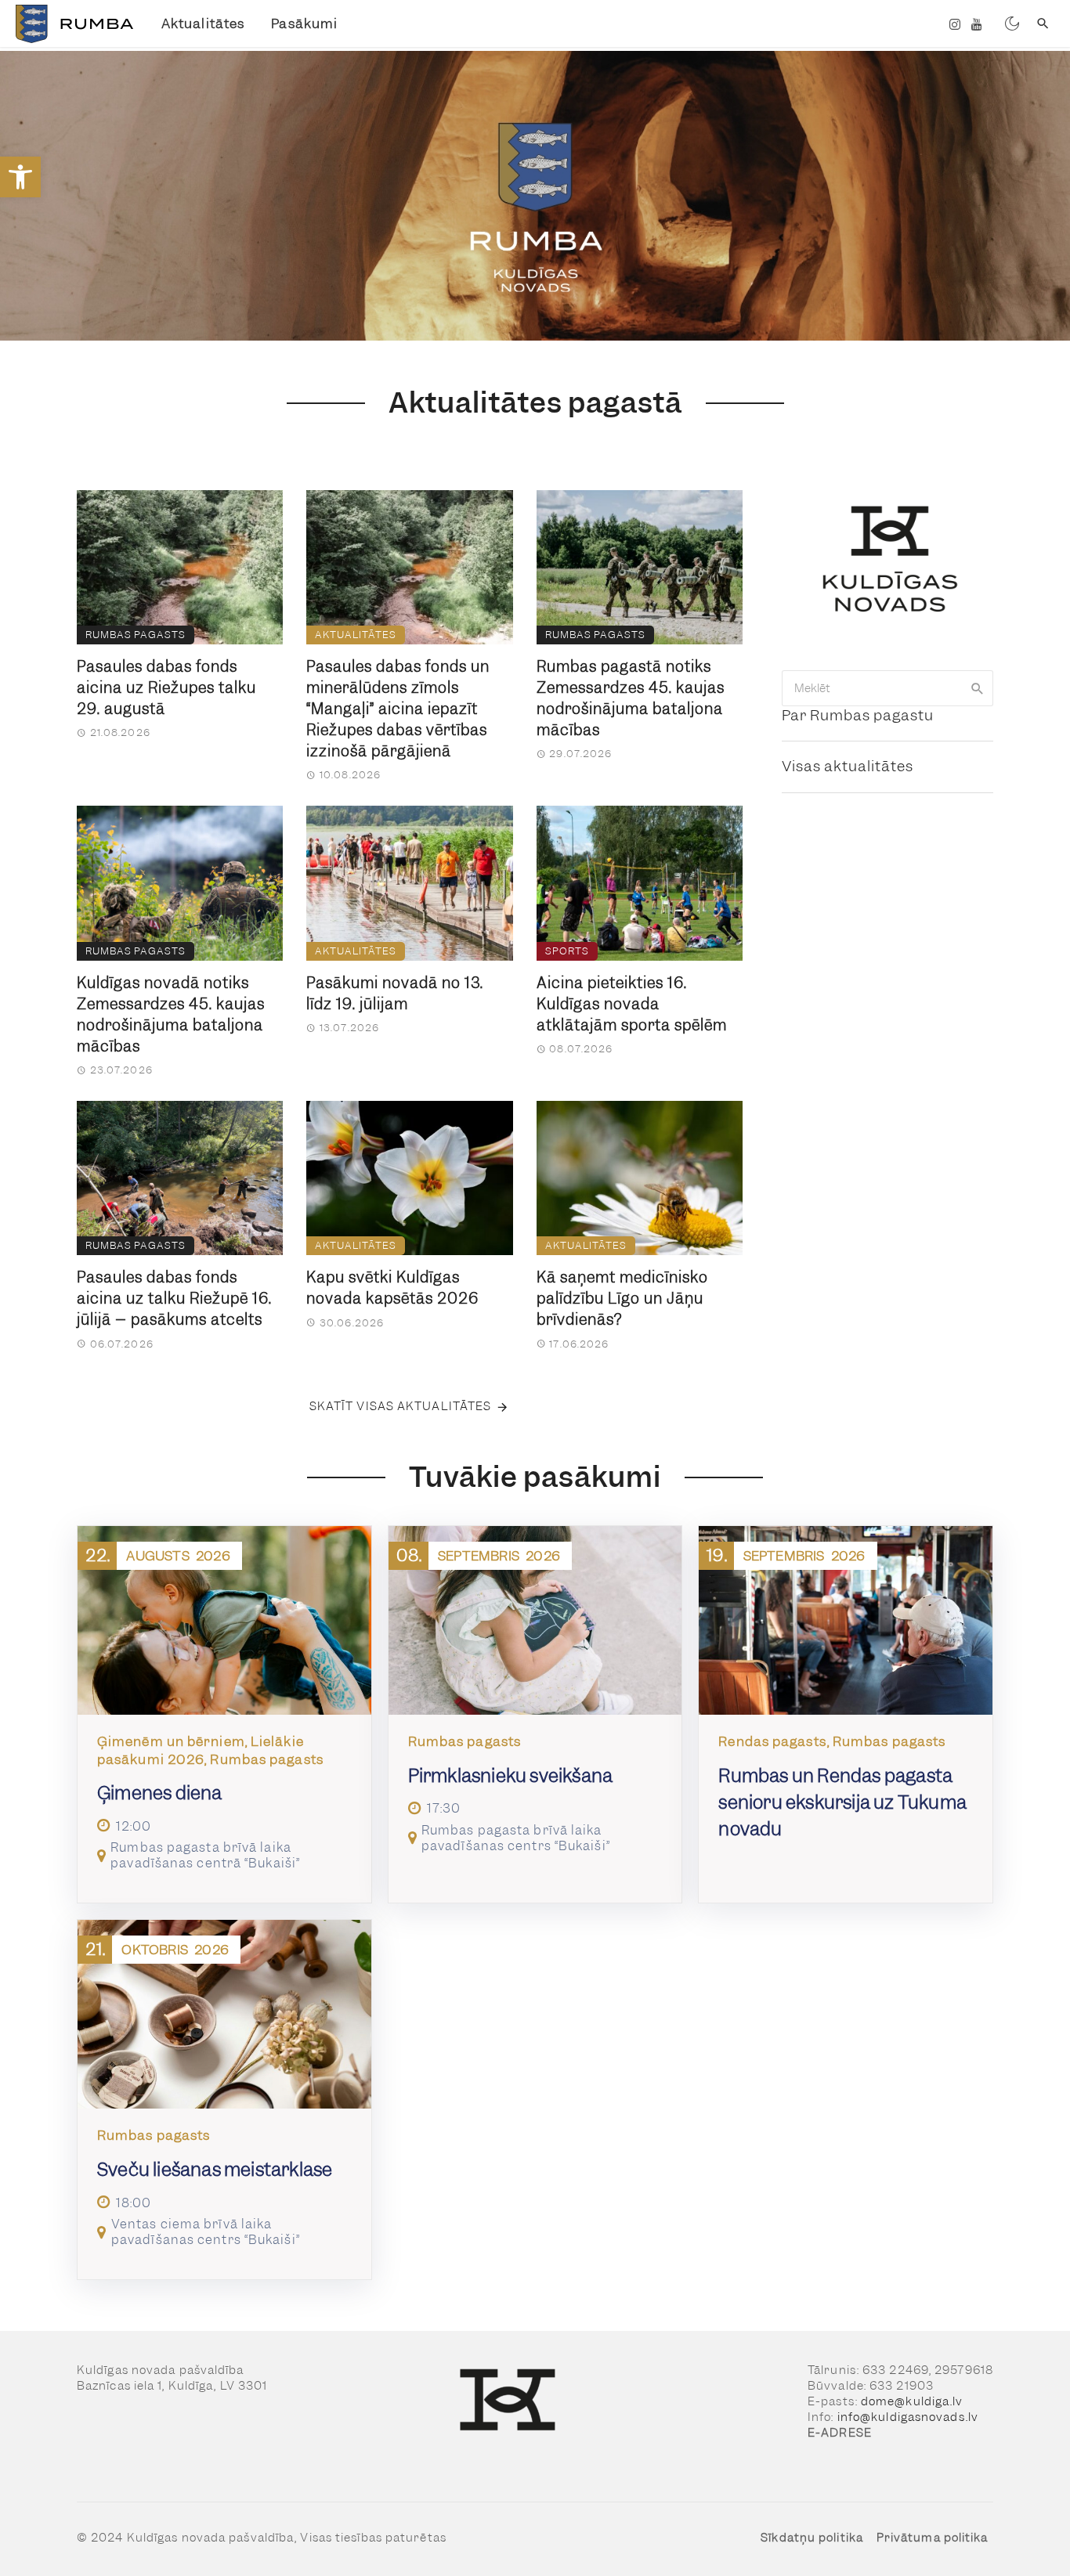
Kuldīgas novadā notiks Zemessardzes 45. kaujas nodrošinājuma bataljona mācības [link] (171, 1015)
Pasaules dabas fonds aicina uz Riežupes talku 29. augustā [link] (166, 688)
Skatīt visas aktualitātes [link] (401, 1406)
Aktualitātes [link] (203, 23)
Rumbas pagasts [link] (136, 635)
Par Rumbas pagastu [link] (858, 715)
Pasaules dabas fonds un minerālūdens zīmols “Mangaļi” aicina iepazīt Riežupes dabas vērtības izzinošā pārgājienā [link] (398, 709)
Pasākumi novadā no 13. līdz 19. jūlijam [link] (395, 994)
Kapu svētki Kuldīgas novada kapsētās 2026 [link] (392, 1288)
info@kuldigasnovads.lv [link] (908, 2417)
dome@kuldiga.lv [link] (912, 2401)
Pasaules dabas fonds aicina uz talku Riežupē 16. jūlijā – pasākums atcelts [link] (174, 1299)
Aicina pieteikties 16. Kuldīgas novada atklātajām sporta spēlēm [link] (632, 1004)
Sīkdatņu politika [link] (812, 2538)
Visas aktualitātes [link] (848, 766)
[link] (20, 177)
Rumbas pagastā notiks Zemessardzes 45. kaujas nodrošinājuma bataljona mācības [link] (631, 698)
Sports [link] (567, 951)
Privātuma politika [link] (933, 2538)
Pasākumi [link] (304, 23)
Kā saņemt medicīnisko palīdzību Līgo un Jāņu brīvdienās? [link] (622, 1299)
